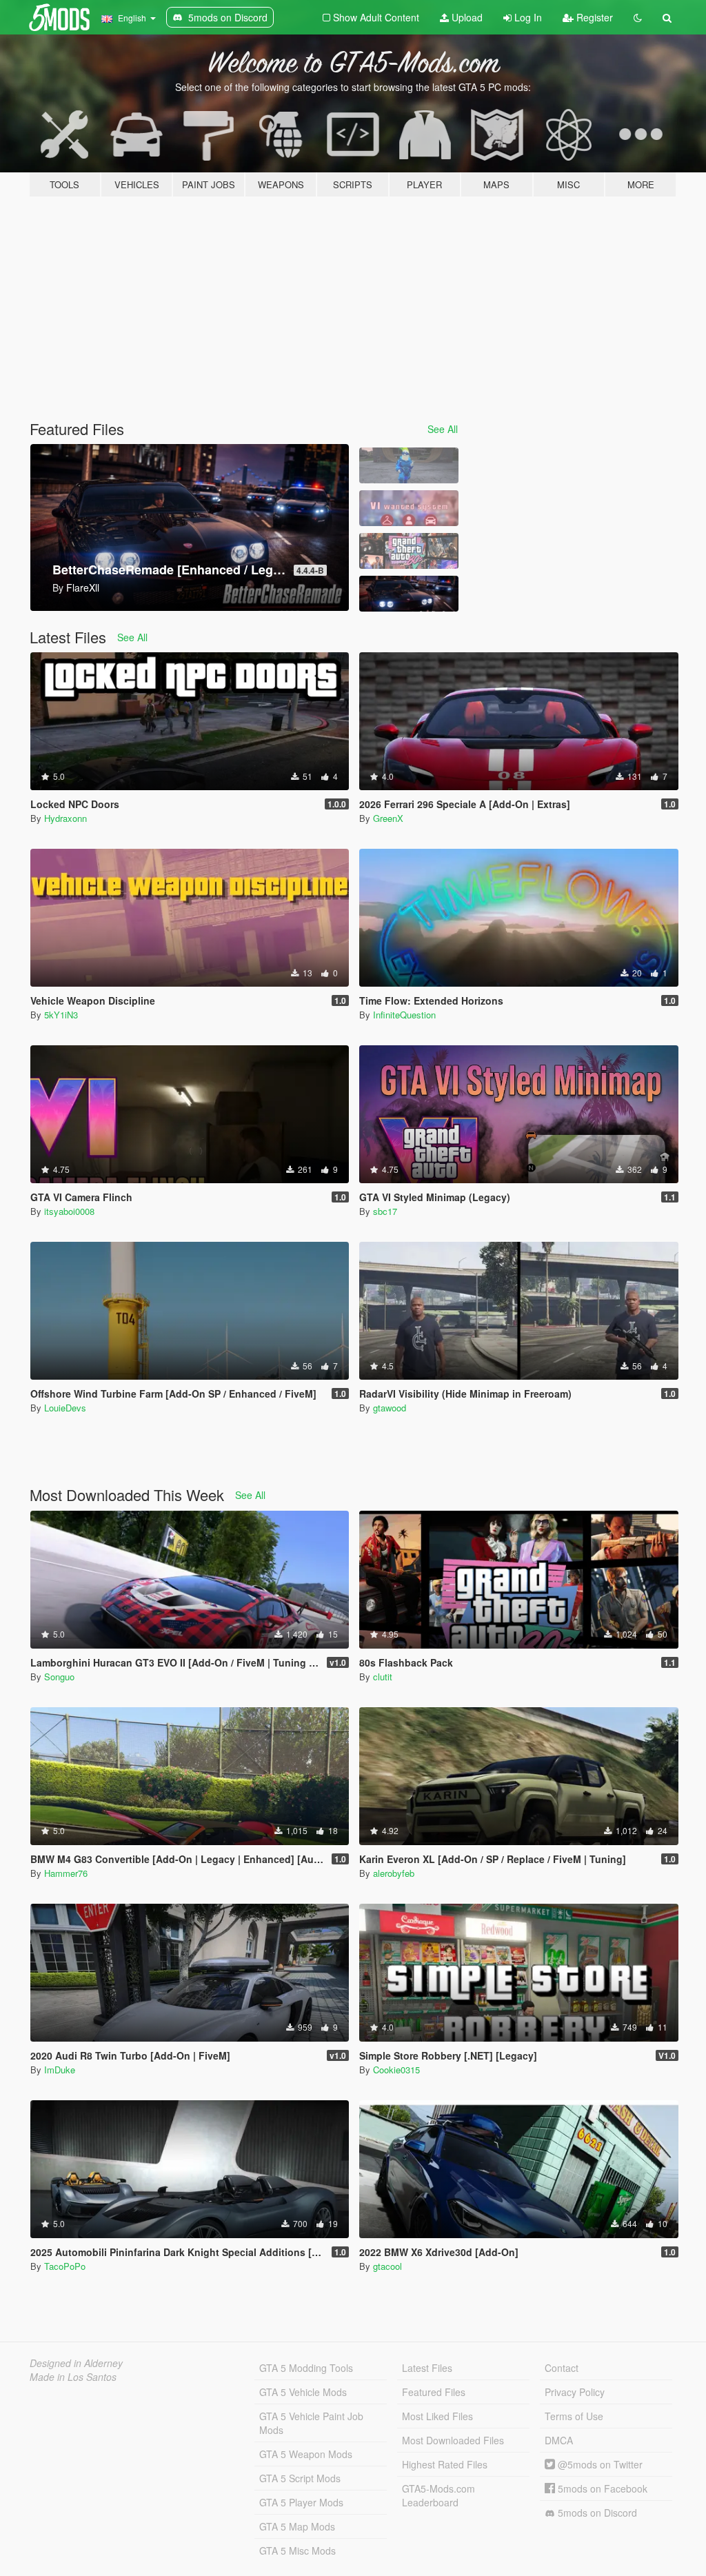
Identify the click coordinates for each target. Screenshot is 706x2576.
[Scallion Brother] (409, 465)
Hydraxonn (65, 818)
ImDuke (60, 2070)
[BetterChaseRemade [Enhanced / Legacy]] (409, 594)
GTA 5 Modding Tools (306, 2368)
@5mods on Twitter (599, 2464)
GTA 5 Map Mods (297, 2526)
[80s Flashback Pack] (409, 551)
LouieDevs (65, 1408)
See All (443, 429)
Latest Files (427, 2368)
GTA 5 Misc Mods (297, 2550)
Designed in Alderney (76, 2363)
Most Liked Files (437, 2416)
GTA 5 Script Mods (300, 2478)
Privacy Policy (575, 2392)
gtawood (390, 1408)
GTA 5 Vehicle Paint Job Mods (311, 2423)
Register (593, 17)
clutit (383, 1677)
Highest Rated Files (445, 2464)
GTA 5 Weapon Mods (306, 2454)
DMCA (559, 2440)
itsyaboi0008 (69, 1211)
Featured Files (434, 2392)
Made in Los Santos (73, 2377)
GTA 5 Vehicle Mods (303, 2392)
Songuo (59, 1677)
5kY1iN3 (61, 1015)
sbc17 (385, 1211)
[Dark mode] (638, 17)
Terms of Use (574, 2416)
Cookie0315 (396, 2070)
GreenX (388, 818)
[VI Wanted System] (409, 508)
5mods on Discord (596, 2513)
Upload (466, 17)
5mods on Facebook (601, 2488)
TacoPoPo (65, 2266)
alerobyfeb (394, 1873)
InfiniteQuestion (404, 1015)
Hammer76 (66, 1873)
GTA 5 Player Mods (301, 2502)
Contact (562, 2368)
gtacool (387, 2266)
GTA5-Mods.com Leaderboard (438, 2495)
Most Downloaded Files (453, 2440)
